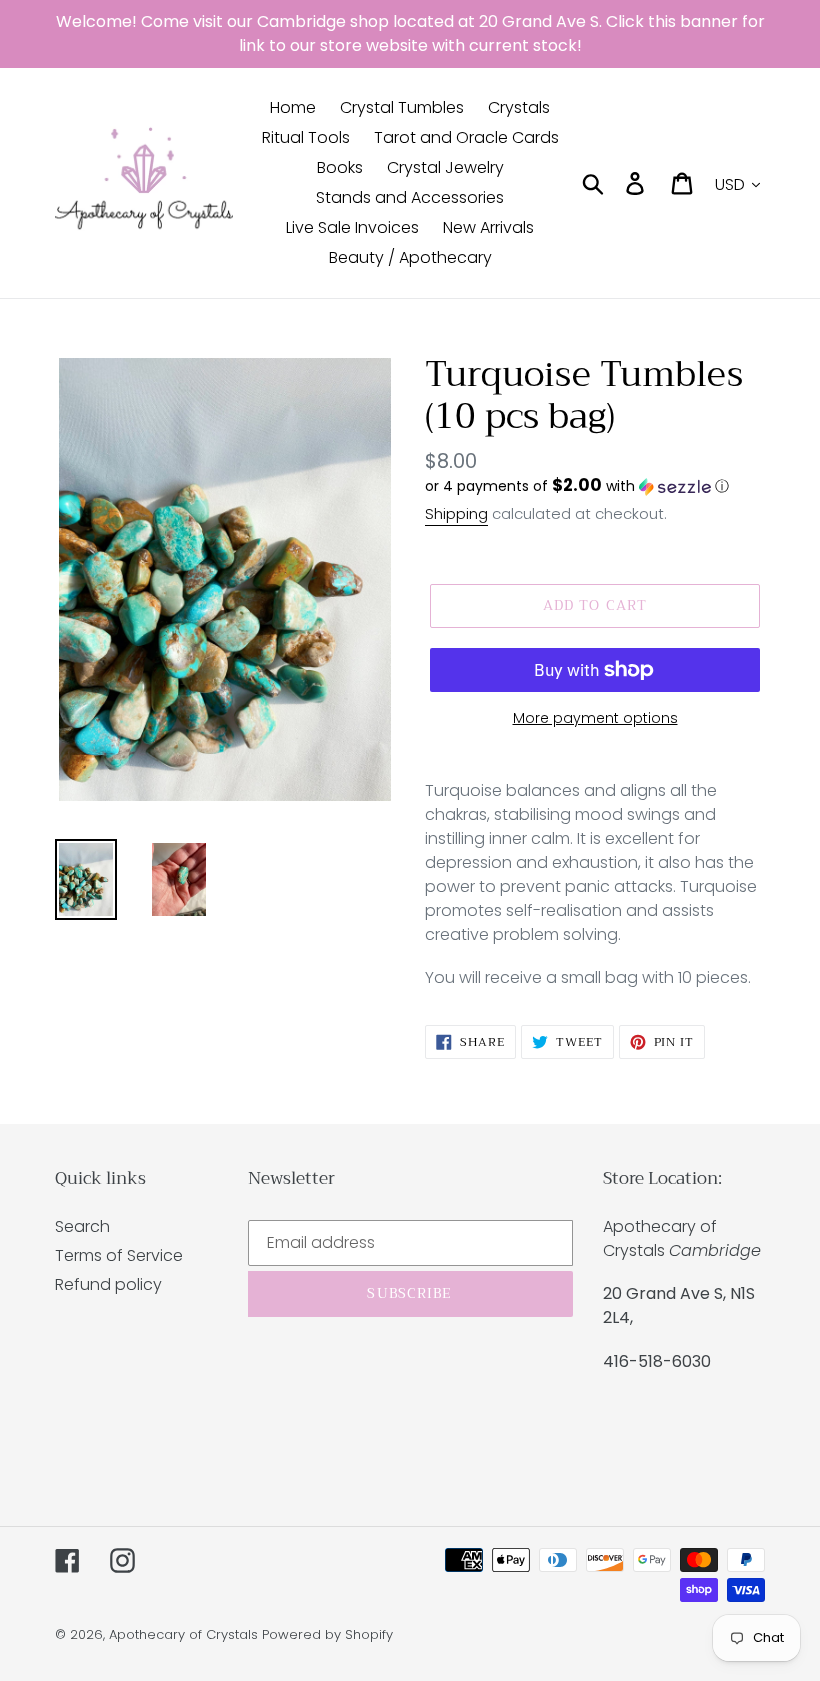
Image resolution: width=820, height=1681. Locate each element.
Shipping (456, 513)
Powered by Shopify (327, 1634)
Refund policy (108, 1284)
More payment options (595, 718)
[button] (595, 486)
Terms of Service (119, 1255)
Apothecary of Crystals (183, 1634)
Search (82, 1226)
